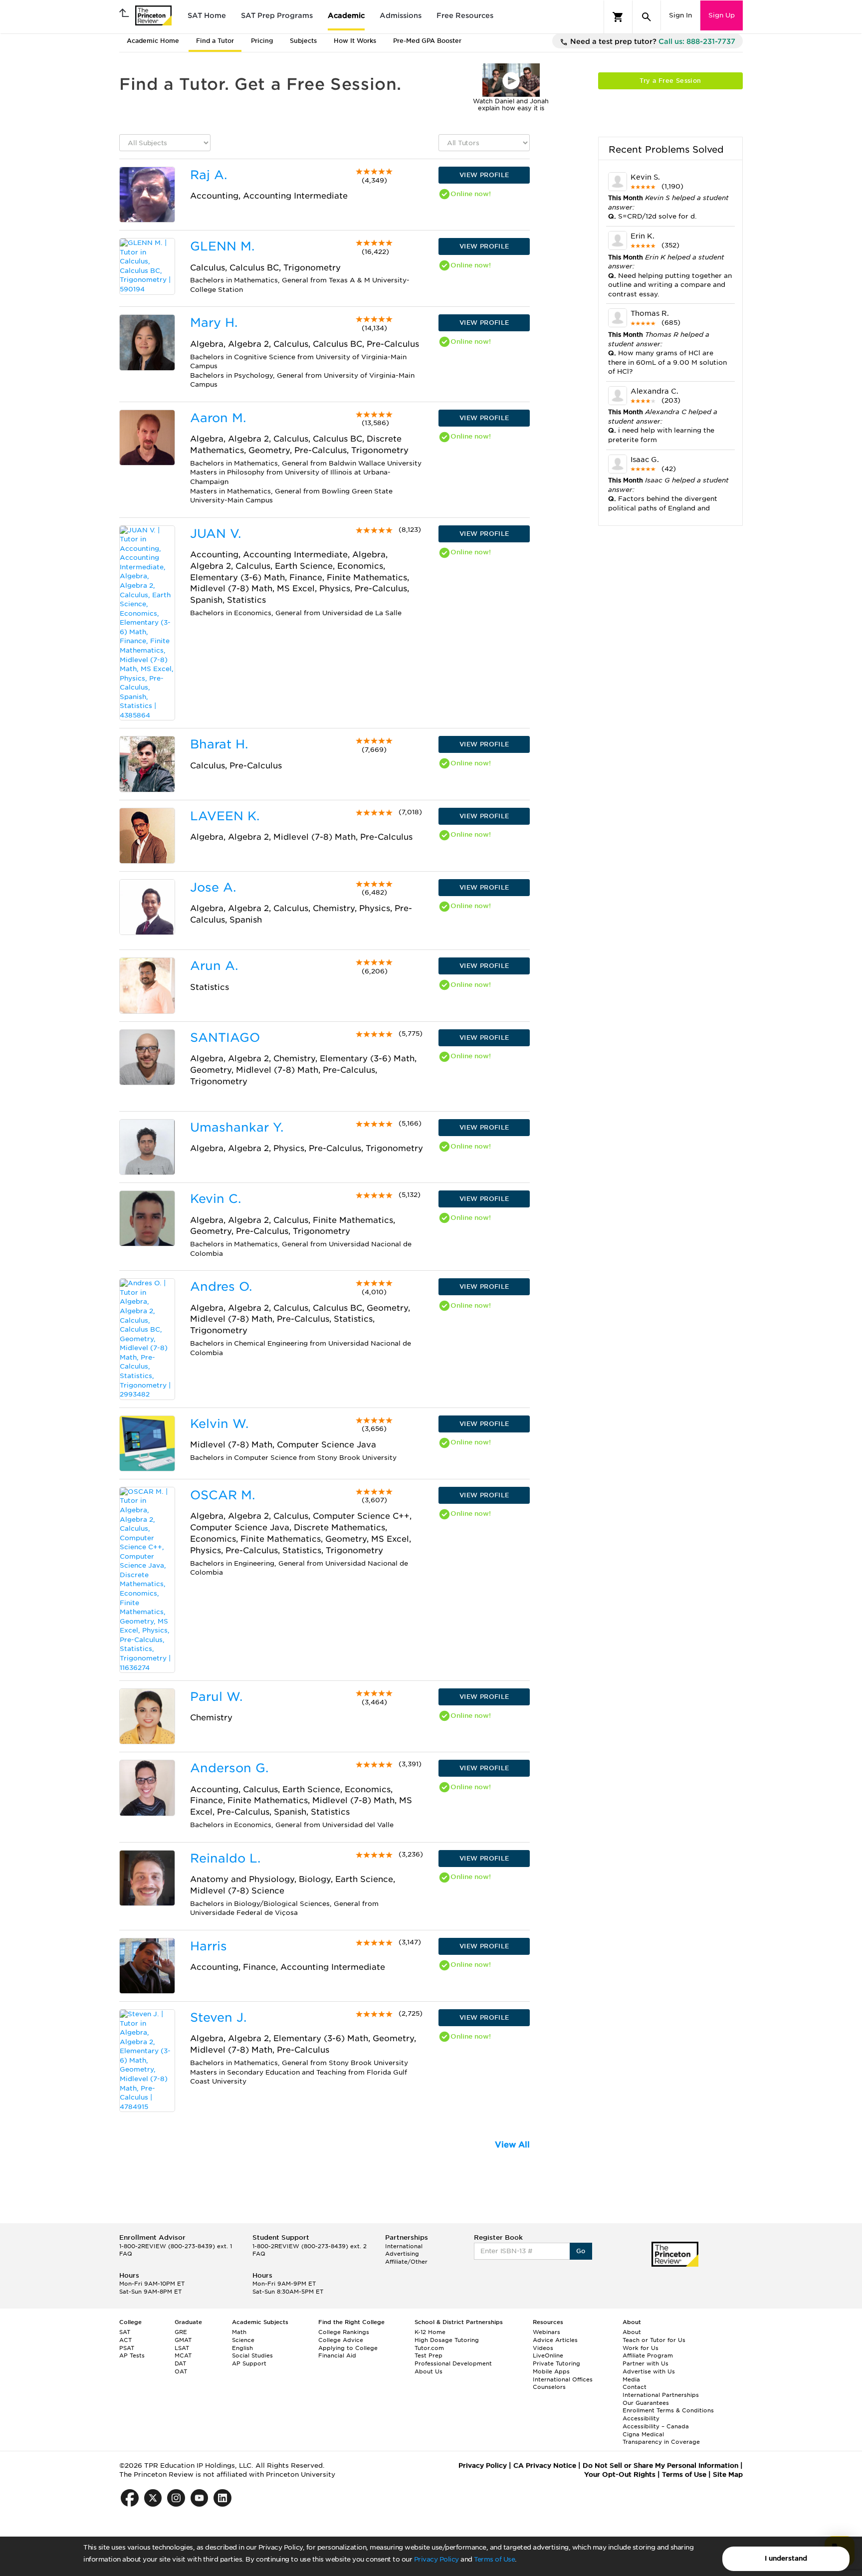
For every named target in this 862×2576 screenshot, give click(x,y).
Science (243, 2340)
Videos (543, 2348)
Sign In (680, 15)
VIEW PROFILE (484, 175)
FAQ (126, 2254)
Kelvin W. (219, 1424)
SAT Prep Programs (277, 15)
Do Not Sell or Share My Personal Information (660, 2465)
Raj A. (209, 175)
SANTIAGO (225, 1038)
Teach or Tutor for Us (654, 2340)
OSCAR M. (222, 1495)
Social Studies (252, 2355)
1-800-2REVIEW (176, 2246)
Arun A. (214, 966)
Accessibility (641, 2418)
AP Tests (132, 2355)
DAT (180, 2363)
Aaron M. (218, 418)
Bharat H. (219, 744)
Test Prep (429, 2355)
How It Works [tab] (355, 41)
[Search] (646, 17)
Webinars (546, 2332)
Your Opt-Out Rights (620, 2474)
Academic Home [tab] (153, 41)
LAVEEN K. (225, 816)
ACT (125, 2340)
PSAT (127, 2348)
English (242, 2348)
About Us (429, 2371)
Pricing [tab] (262, 41)
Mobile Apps (551, 2371)
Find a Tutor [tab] (215, 41)
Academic (346, 15)
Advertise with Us (649, 2371)
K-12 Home (430, 2332)
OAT (181, 2371)
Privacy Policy (436, 2559)
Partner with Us (646, 2363)
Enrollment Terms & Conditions (668, 2410)
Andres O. (221, 1287)
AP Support (249, 2363)
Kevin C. (215, 1199)
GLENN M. (222, 246)
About (632, 2332)
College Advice (341, 2340)
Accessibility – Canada (656, 2426)
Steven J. (218, 2017)
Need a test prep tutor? (652, 41)
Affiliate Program (648, 2355)
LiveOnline (548, 2355)
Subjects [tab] (303, 41)
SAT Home (207, 15)
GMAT (183, 2340)
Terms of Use (494, 2559)
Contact (635, 2387)
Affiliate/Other (406, 2262)
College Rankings (344, 2332)
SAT (125, 2332)
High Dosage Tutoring (447, 2340)
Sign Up (722, 15)
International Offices (563, 2379)
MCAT (183, 2355)
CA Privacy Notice (545, 2465)
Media (631, 2379)
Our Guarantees (646, 2403)
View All (512, 2145)
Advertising (402, 2254)
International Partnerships (661, 2395)
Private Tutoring (556, 2363)
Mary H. (214, 323)
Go (581, 2251)
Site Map (728, 2474)
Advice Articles (555, 2340)
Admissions (401, 15)
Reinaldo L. (225, 1858)
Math (239, 2332)
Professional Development (453, 2363)
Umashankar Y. (237, 1127)
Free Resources (465, 15)
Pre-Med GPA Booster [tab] (427, 41)
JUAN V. (215, 534)
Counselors (549, 2387)
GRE (181, 2332)
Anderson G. (229, 1768)
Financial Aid (337, 2355)
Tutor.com (429, 2348)
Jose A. (213, 887)
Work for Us (641, 2348)
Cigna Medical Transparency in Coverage (661, 2438)
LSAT (182, 2348)
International (404, 2246)
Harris (209, 1946)
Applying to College (348, 2348)
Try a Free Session (670, 81)
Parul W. (216, 1697)
